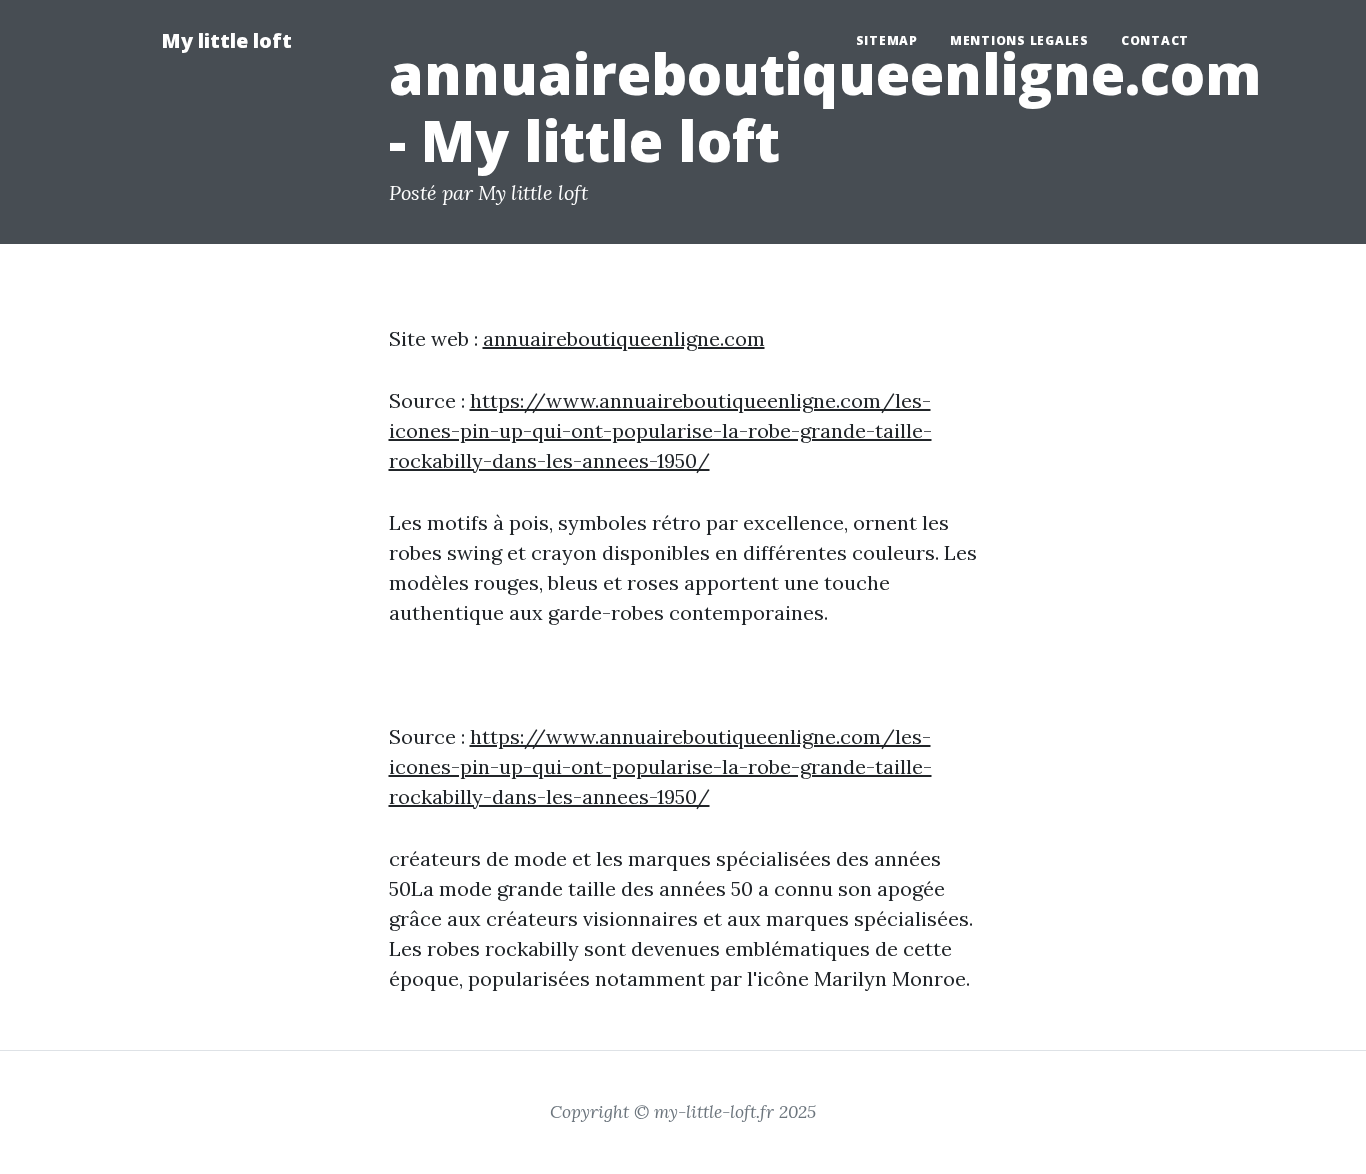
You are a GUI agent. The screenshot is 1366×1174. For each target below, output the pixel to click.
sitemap (887, 40)
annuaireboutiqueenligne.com (624, 338)
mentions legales (1019, 40)
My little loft (226, 40)
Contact (1155, 40)
